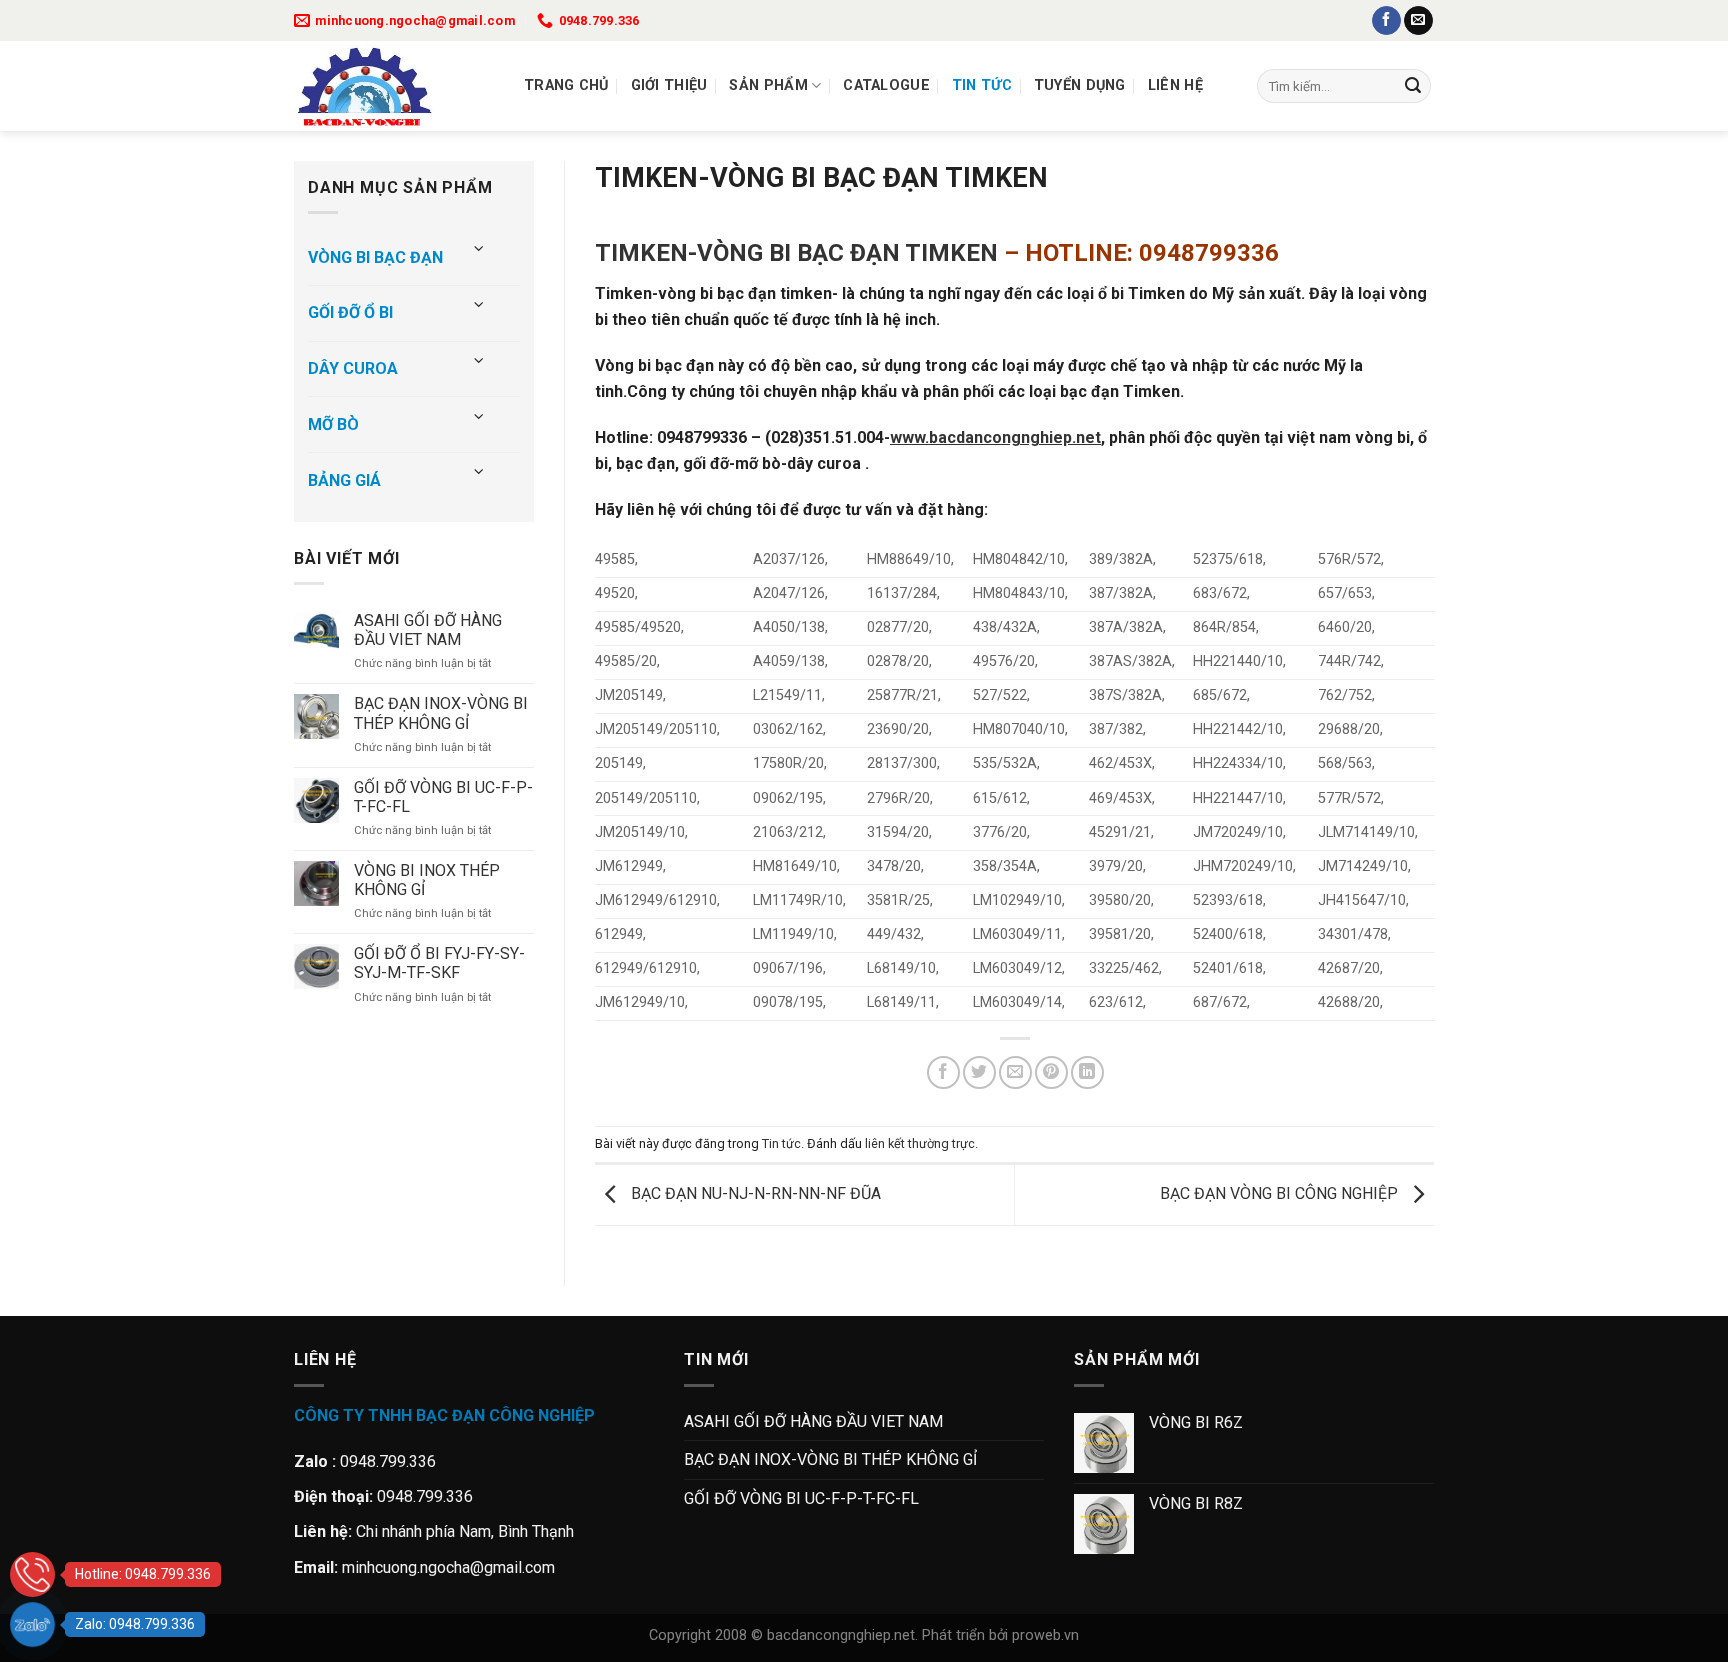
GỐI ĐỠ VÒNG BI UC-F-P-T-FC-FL (443, 797)
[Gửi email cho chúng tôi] (1418, 21)
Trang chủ (566, 85)
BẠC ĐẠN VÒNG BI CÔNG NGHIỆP (1281, 1193)
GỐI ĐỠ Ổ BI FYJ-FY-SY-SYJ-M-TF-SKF (439, 963)
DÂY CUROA (353, 368)
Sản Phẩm (768, 85)
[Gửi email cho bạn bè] (1015, 1072)
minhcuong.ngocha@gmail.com (448, 1567)
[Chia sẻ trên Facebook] (943, 1072)
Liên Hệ (1175, 85)
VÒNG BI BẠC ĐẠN (375, 257)
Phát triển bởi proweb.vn (1000, 1635)
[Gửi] (1413, 86)
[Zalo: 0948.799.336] (32, 1624)
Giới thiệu (669, 85)
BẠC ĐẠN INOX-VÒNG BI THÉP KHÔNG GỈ (441, 713)
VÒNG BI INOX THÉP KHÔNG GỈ (427, 880)
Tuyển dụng (1080, 85)
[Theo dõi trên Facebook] (1386, 21)
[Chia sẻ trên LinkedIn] (1087, 1072)
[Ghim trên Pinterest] (1051, 1072)
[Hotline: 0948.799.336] (32, 1574)
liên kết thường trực (920, 1143)
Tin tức (982, 85)
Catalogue (886, 85)
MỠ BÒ (333, 424)
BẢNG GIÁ (344, 480)
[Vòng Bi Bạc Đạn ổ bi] (394, 86)
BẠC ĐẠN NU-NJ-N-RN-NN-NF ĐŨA (754, 1193)
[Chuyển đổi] (480, 249)
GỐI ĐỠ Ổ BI (350, 312)
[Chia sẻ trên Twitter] (979, 1072)
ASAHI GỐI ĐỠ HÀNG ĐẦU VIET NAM (428, 630)
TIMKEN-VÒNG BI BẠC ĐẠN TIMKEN (796, 253)
